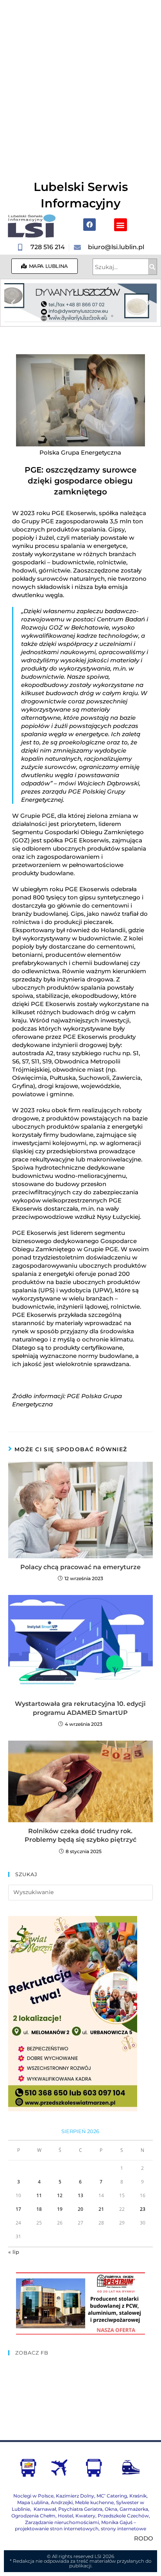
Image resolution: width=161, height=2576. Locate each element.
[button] (121, 225)
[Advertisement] (80, 84)
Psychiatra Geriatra (80, 2509)
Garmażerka (134, 2509)
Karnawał (44, 2509)
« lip (14, 2252)
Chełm (33, 2516)
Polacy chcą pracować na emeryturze (80, 1567)
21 (101, 2209)
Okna (111, 2509)
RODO (144, 2538)
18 (39, 2209)
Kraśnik (138, 2496)
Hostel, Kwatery (77, 2516)
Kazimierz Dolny (75, 2496)
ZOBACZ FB (32, 2353)
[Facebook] (89, 225)
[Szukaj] (152, 267)
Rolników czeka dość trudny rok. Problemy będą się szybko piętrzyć (80, 1835)
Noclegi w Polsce (33, 2496)
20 (80, 2209)
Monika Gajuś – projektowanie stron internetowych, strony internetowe (80, 2526)
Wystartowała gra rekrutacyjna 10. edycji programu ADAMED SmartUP (80, 1708)
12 (60, 2195)
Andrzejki (62, 2502)
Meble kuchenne (94, 2502)
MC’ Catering (112, 2496)
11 (39, 2195)
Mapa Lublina (33, 2502)
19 (60, 2209)
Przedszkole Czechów (123, 2516)
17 (18, 2209)
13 (80, 2195)
